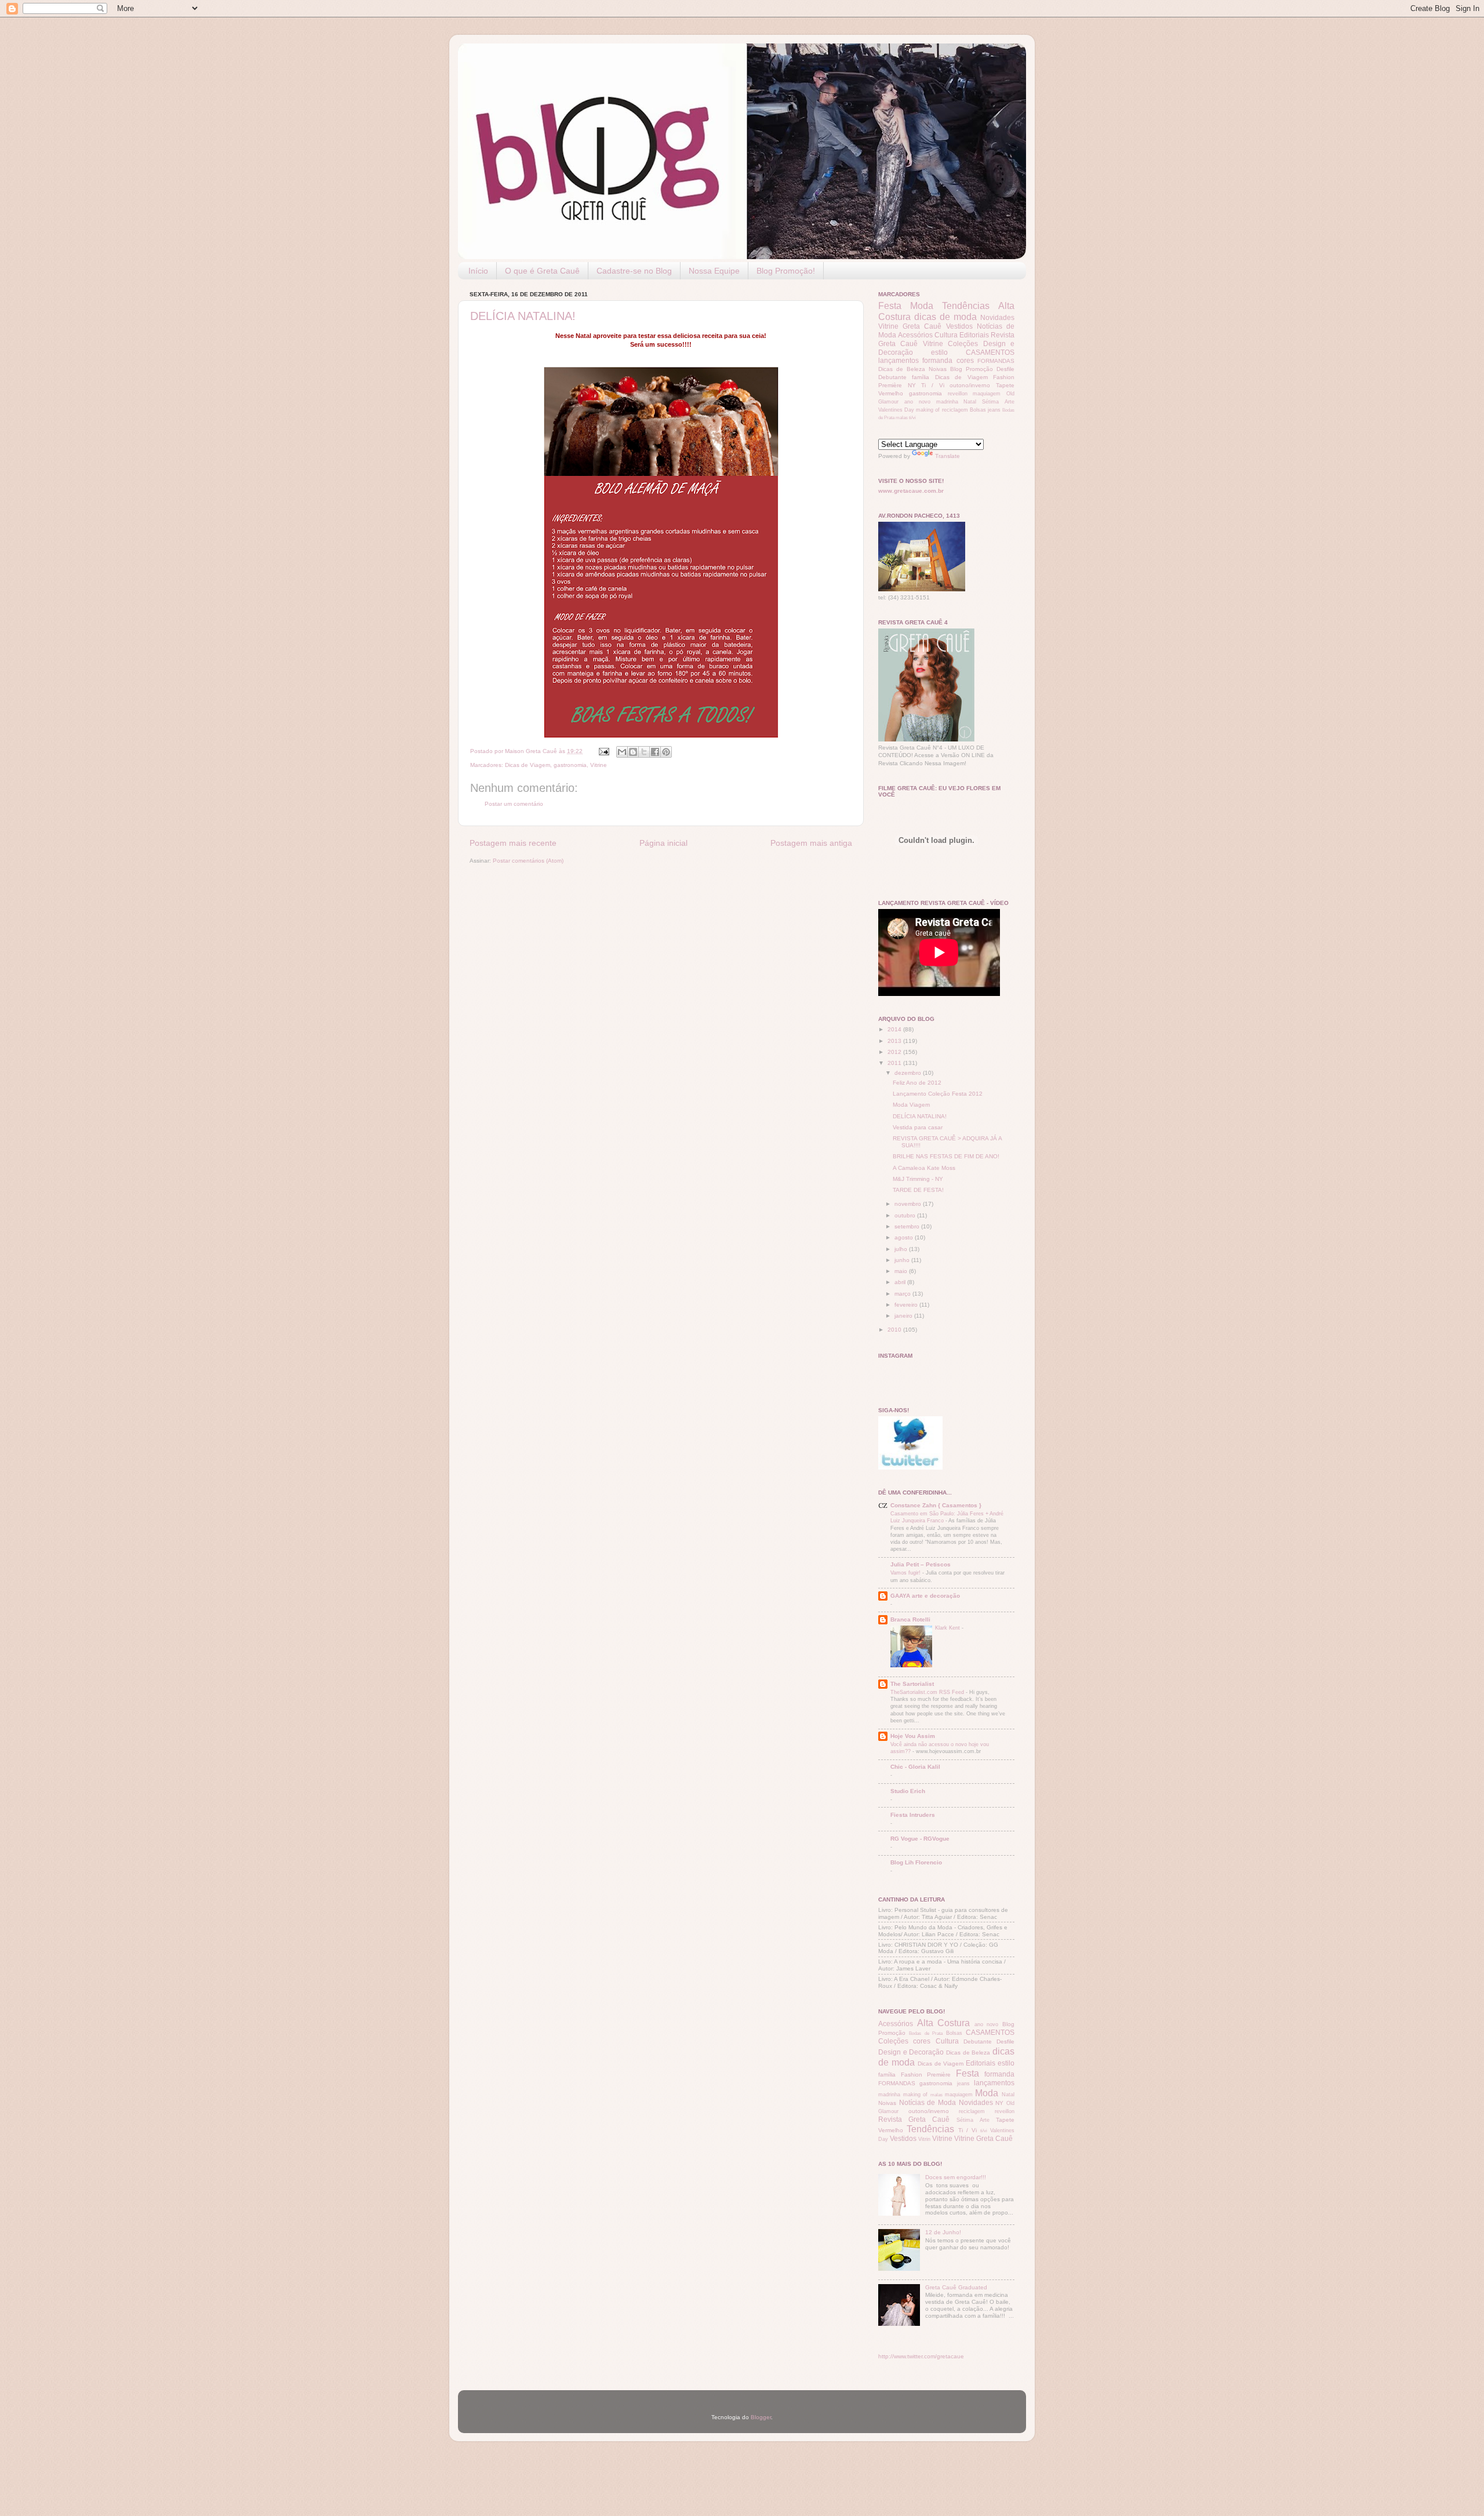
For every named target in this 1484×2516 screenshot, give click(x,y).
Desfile (1005, 369)
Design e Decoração (911, 2052)
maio (902, 1271)
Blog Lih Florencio (916, 1862)
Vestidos (959, 326)
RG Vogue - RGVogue (920, 1839)
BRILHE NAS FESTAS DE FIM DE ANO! (946, 1156)
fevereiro (907, 1305)
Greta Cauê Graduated (956, 2287)
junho (903, 1260)
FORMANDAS (996, 361)
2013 (895, 1041)
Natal (970, 402)
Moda (922, 306)
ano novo (917, 402)
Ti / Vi (932, 385)
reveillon (958, 394)
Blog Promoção (972, 369)
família (921, 377)
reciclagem (955, 410)
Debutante (892, 377)
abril (901, 1282)
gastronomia (570, 765)
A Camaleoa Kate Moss (924, 1168)
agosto (905, 1237)
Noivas (938, 369)
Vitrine (599, 765)
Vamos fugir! (906, 1572)
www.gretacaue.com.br (911, 491)
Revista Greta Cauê (914, 2119)
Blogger (761, 2417)
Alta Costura (944, 2023)
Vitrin (924, 2139)
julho (902, 1249)
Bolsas (978, 410)
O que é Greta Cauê (542, 271)
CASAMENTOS (990, 352)
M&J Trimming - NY (918, 1179)
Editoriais (974, 335)
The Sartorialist (912, 1684)
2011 (895, 1063)
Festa (890, 306)
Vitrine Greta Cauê (910, 326)
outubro (906, 1215)
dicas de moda (945, 317)
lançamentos (899, 361)
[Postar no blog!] (633, 752)
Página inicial (663, 843)
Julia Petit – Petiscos (921, 1564)
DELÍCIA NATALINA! (523, 316)
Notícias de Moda (927, 2103)
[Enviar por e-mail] (622, 752)
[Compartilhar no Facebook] (655, 752)
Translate (947, 456)
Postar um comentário (514, 804)
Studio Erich (908, 1791)
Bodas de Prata (926, 2033)
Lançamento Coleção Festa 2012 (938, 1094)
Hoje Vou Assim (913, 1736)
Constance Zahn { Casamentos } (936, 1505)
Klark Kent (948, 1628)
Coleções (963, 344)
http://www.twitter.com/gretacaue (921, 2356)
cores (965, 361)
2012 (895, 1052)
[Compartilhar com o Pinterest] (666, 752)
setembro (908, 1226)
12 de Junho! (943, 2232)
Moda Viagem (911, 1105)
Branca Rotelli (910, 1619)
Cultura (946, 335)
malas (902, 418)
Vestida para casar (918, 1127)
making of (928, 410)
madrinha (947, 402)
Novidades (997, 318)
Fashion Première (926, 2075)
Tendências (966, 306)
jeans (994, 410)
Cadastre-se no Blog (634, 271)
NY (912, 385)
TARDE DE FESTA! (918, 1190)
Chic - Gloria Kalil (915, 1767)
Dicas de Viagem (528, 765)
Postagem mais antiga (811, 843)
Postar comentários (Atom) (528, 861)
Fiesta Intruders (913, 1815)
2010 (895, 1330)
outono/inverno (970, 385)
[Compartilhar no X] (644, 752)
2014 (895, 1029)
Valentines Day (896, 410)
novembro (909, 1204)
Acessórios (915, 335)
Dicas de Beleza (902, 369)
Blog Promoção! (786, 271)
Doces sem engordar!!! (956, 2177)
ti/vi (912, 418)
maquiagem (987, 394)
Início (478, 271)
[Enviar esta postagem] (603, 751)
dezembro (909, 1073)
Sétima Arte (998, 402)
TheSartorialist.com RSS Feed (928, 1692)
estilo (939, 352)
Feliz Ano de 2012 (917, 1083)
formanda (937, 361)
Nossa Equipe (714, 271)
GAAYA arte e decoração (925, 1596)
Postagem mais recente (513, 843)
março (903, 1294)
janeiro (904, 1316)
